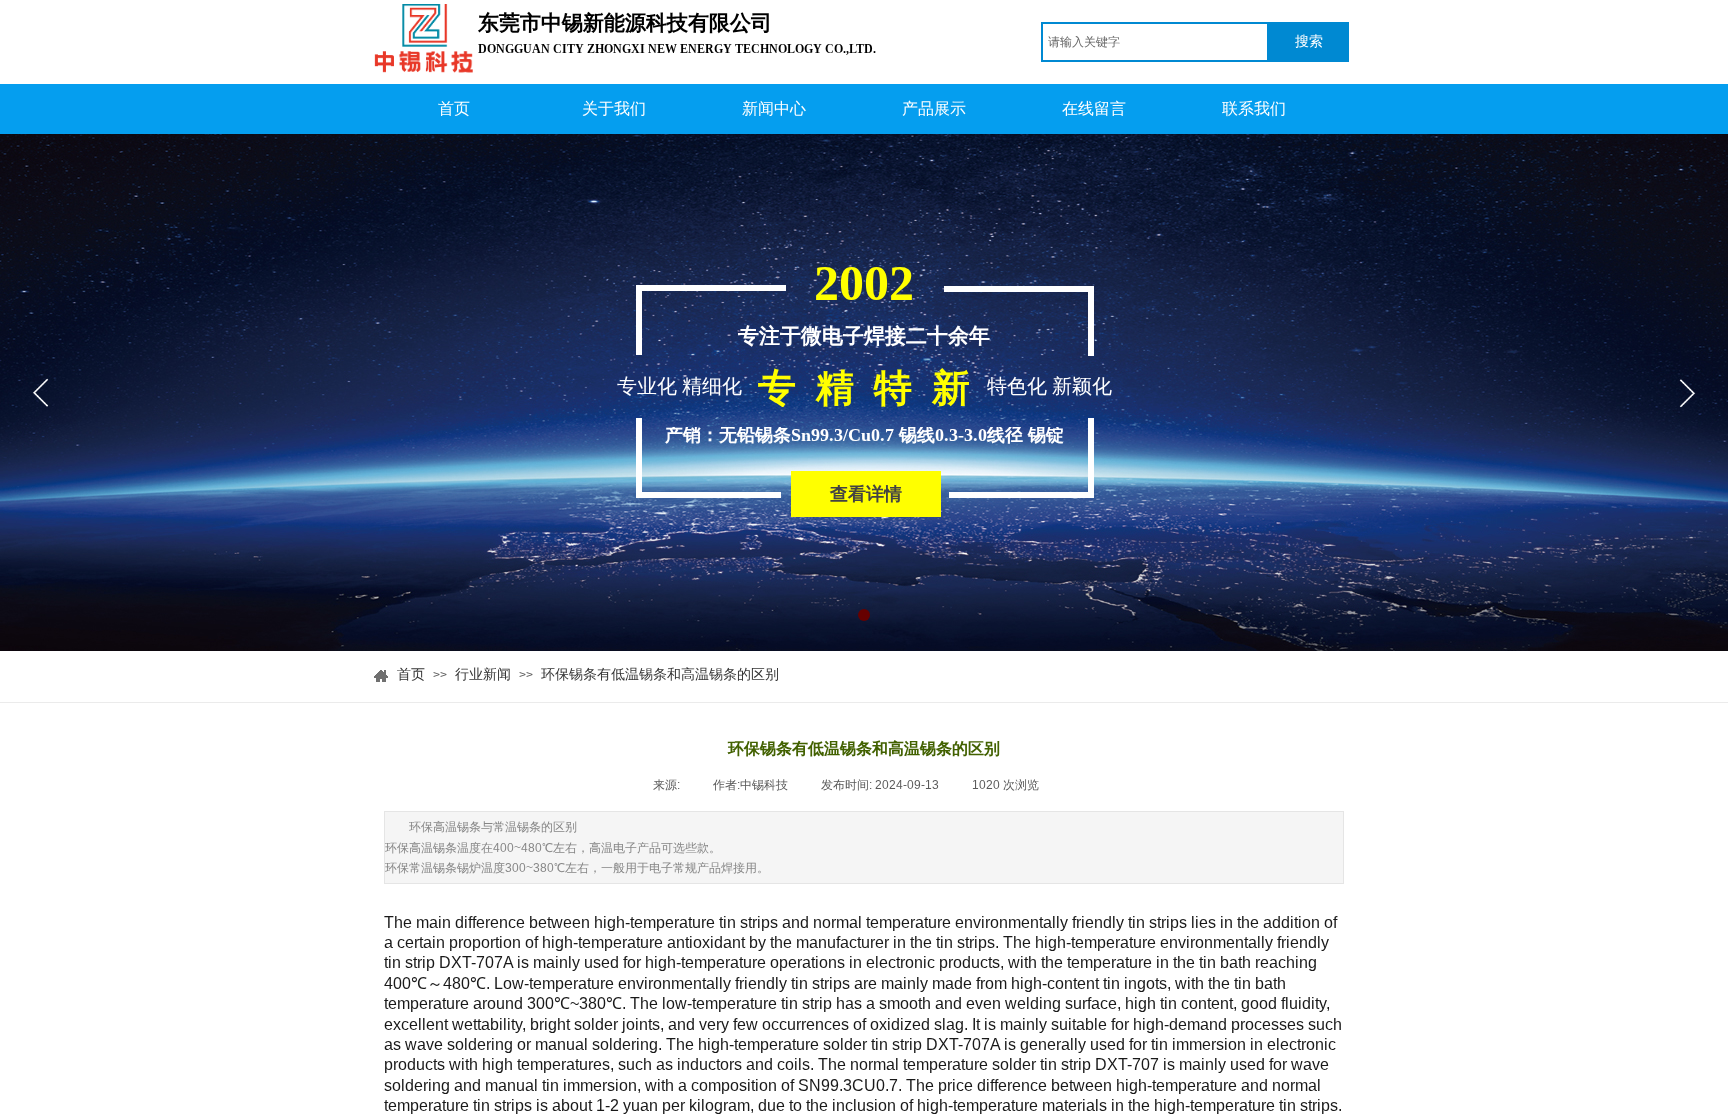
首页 (454, 108)
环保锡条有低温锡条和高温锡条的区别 (660, 674)
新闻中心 (774, 108)
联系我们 (1254, 108)
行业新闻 (483, 674)
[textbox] (1155, 42)
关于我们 (614, 108)
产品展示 (934, 108)
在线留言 (1094, 108)
